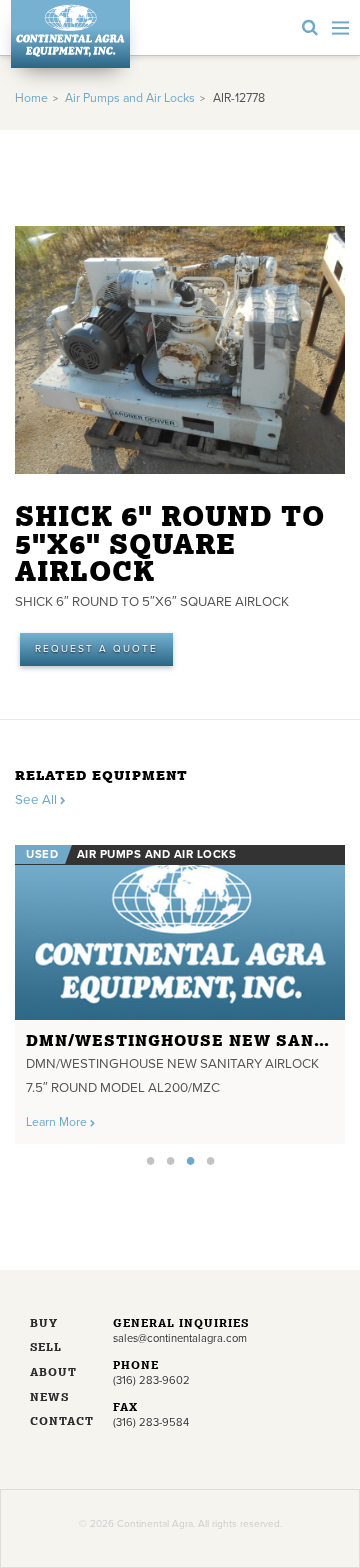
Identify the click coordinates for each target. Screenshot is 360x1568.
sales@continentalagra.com (180, 1338)
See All (37, 800)
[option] (180, 989)
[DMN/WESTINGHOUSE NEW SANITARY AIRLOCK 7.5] (180, 932)
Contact (56, 1422)
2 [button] (170, 1160)
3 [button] (190, 1160)
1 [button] (150, 1160)
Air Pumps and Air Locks (130, 98)
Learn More (58, 1122)
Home (31, 98)
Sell (46, 1348)
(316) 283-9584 (151, 1422)
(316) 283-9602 (151, 1380)
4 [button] (210, 1160)
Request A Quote (96, 649)
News (49, 1398)
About (53, 1373)
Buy (44, 1324)
